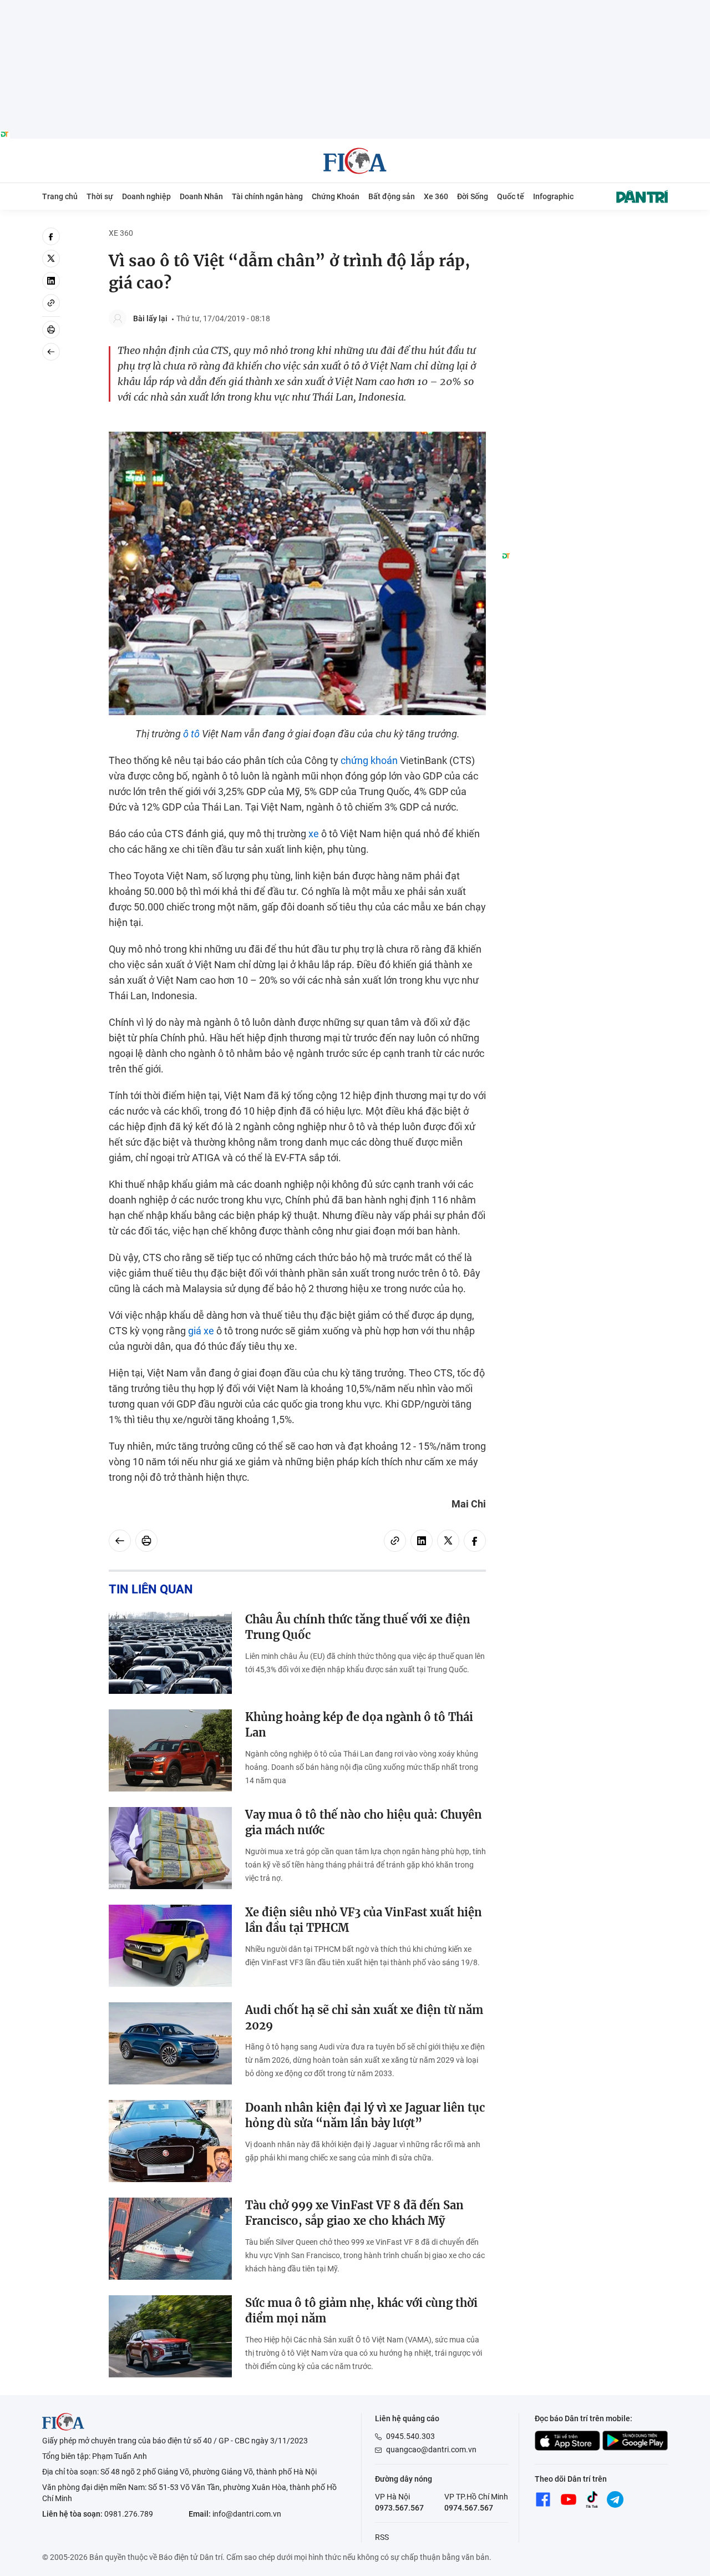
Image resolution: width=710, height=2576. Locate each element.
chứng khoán (369, 760)
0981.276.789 (129, 2514)
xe (314, 834)
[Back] (51, 352)
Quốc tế (511, 196)
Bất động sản (392, 196)
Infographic (553, 196)
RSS (382, 2537)
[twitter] (51, 259)
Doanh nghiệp (146, 196)
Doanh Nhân (201, 196)
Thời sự (100, 196)
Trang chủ (60, 196)
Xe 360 (436, 196)
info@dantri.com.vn (247, 2514)
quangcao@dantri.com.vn (431, 2450)
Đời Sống (473, 196)
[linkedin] (51, 281)
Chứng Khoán (336, 196)
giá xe (201, 1331)
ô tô (191, 734)
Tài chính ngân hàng (267, 196)
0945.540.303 (410, 2436)
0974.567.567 (469, 2508)
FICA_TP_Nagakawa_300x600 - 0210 (585, 234)
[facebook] (51, 236)
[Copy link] (51, 303)
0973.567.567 (399, 2508)
